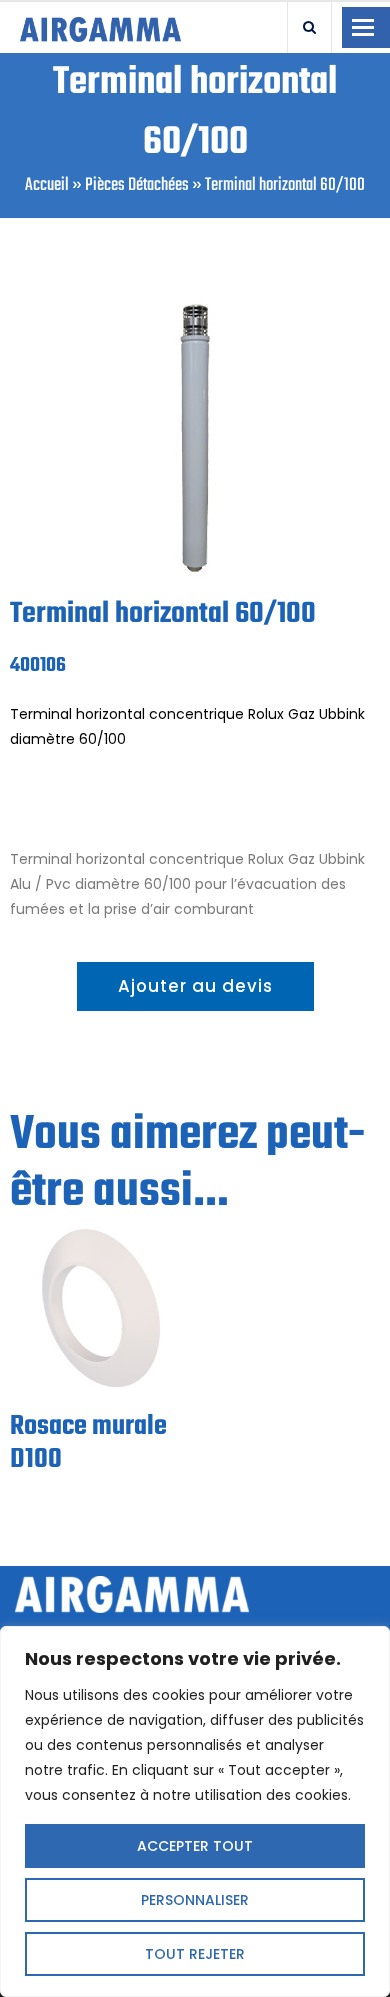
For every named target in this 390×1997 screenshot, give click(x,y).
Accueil (47, 185)
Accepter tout (195, 1846)
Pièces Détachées (137, 185)
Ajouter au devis (195, 986)
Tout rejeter (195, 1954)
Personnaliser (195, 1900)
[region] (195, 1811)
